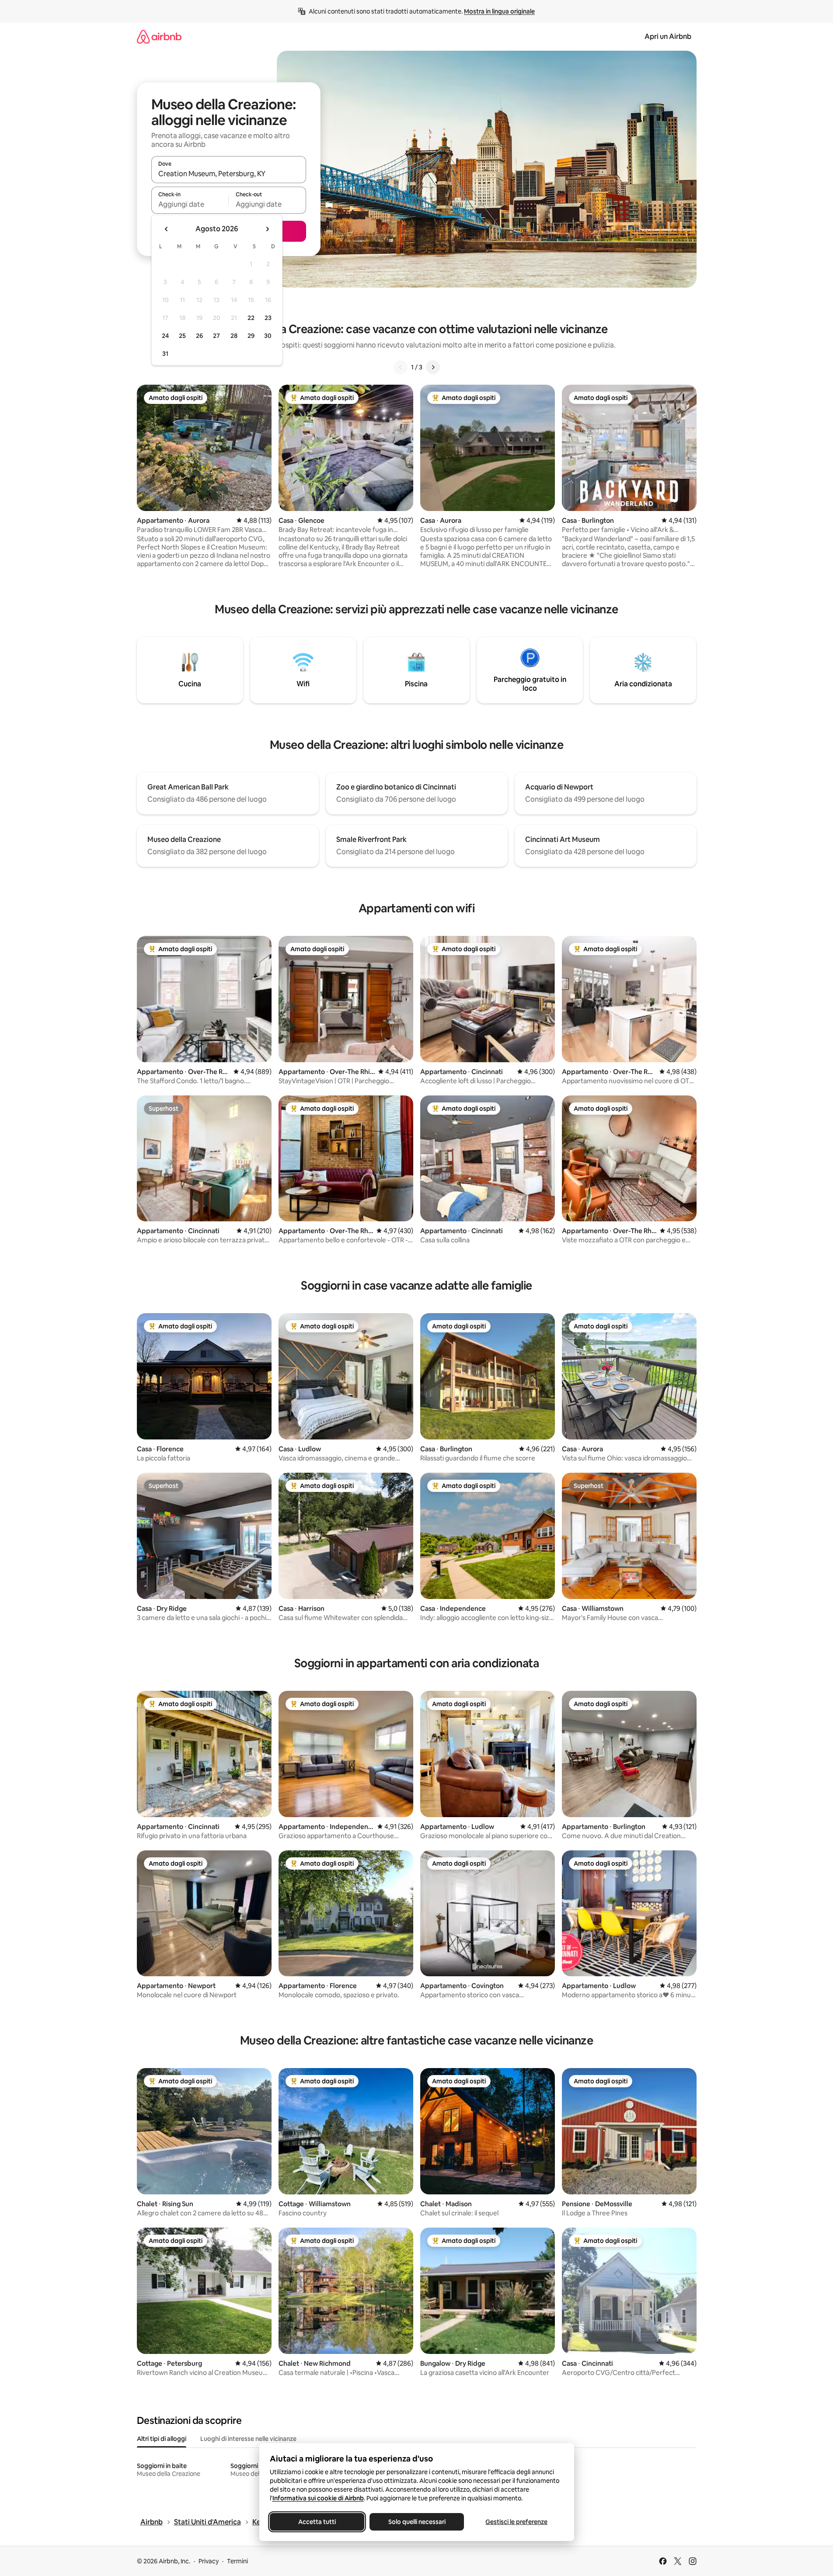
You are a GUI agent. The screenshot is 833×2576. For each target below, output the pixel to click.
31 (165, 354)
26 (199, 336)
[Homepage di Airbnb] (159, 37)
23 (268, 318)
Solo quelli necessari (416, 2522)
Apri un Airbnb (668, 37)
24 (165, 336)
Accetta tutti (317, 2522)
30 (268, 336)
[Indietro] (401, 367)
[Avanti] (433, 367)
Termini (237, 2561)
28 (234, 336)
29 (251, 336)
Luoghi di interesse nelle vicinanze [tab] (248, 2439)
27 (216, 336)
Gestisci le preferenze (516, 2522)
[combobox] (229, 174)
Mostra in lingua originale (499, 11)
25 (182, 336)
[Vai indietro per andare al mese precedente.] (167, 229)
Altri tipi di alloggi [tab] (162, 2439)
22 (251, 318)
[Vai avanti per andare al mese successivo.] (267, 229)
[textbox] (190, 204)
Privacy (209, 2561)
